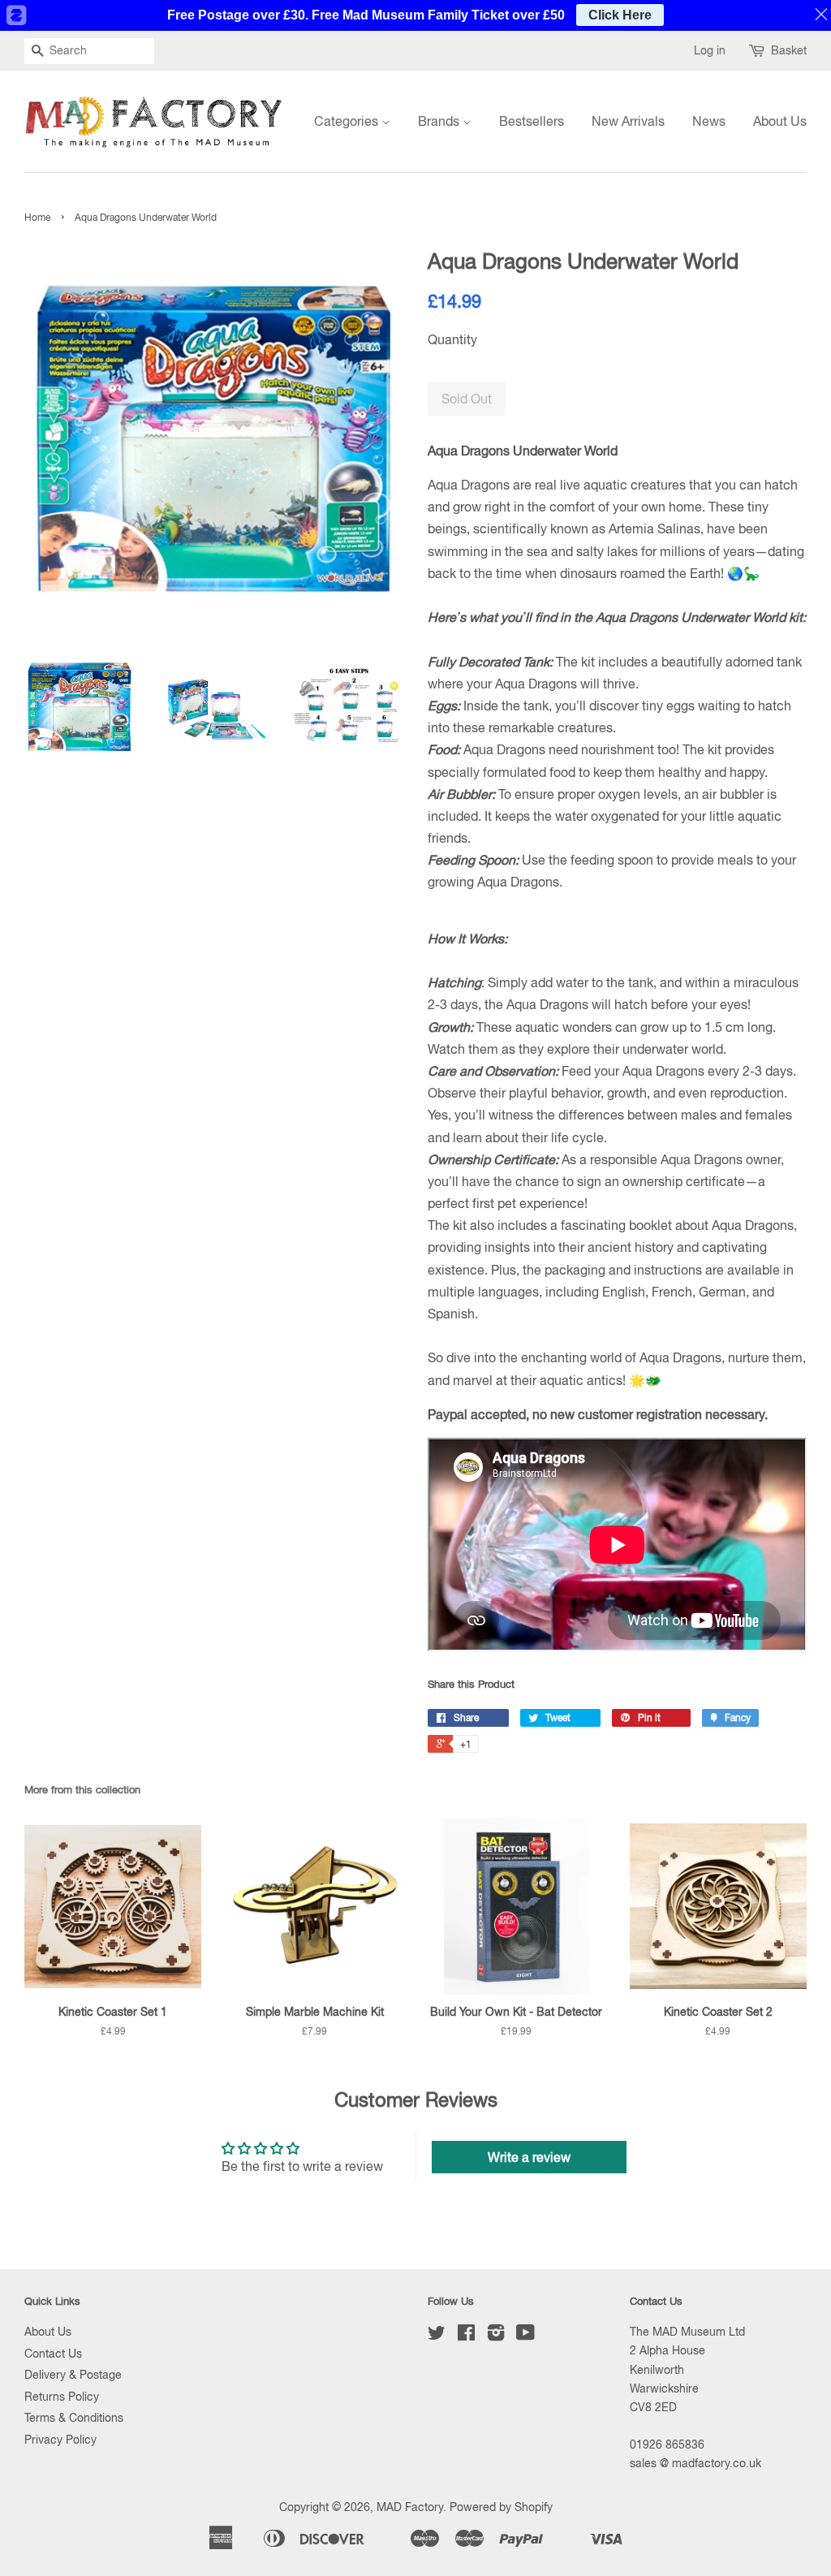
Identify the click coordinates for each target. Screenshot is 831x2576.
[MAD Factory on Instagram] (496, 2336)
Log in (710, 50)
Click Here (620, 15)
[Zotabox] (15, 15)
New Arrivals (628, 121)
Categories (348, 121)
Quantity (452, 339)
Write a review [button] (529, 2157)
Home (37, 218)
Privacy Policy (60, 2440)
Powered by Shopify (501, 2507)
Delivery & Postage (73, 2375)
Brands (440, 121)
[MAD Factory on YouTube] (525, 2336)
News (709, 121)
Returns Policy (62, 2397)
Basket (789, 50)
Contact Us (53, 2354)
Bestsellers (532, 121)
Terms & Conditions (74, 2418)
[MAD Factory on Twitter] (437, 2336)
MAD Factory (410, 2507)
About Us (780, 121)
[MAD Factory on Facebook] (466, 2336)
